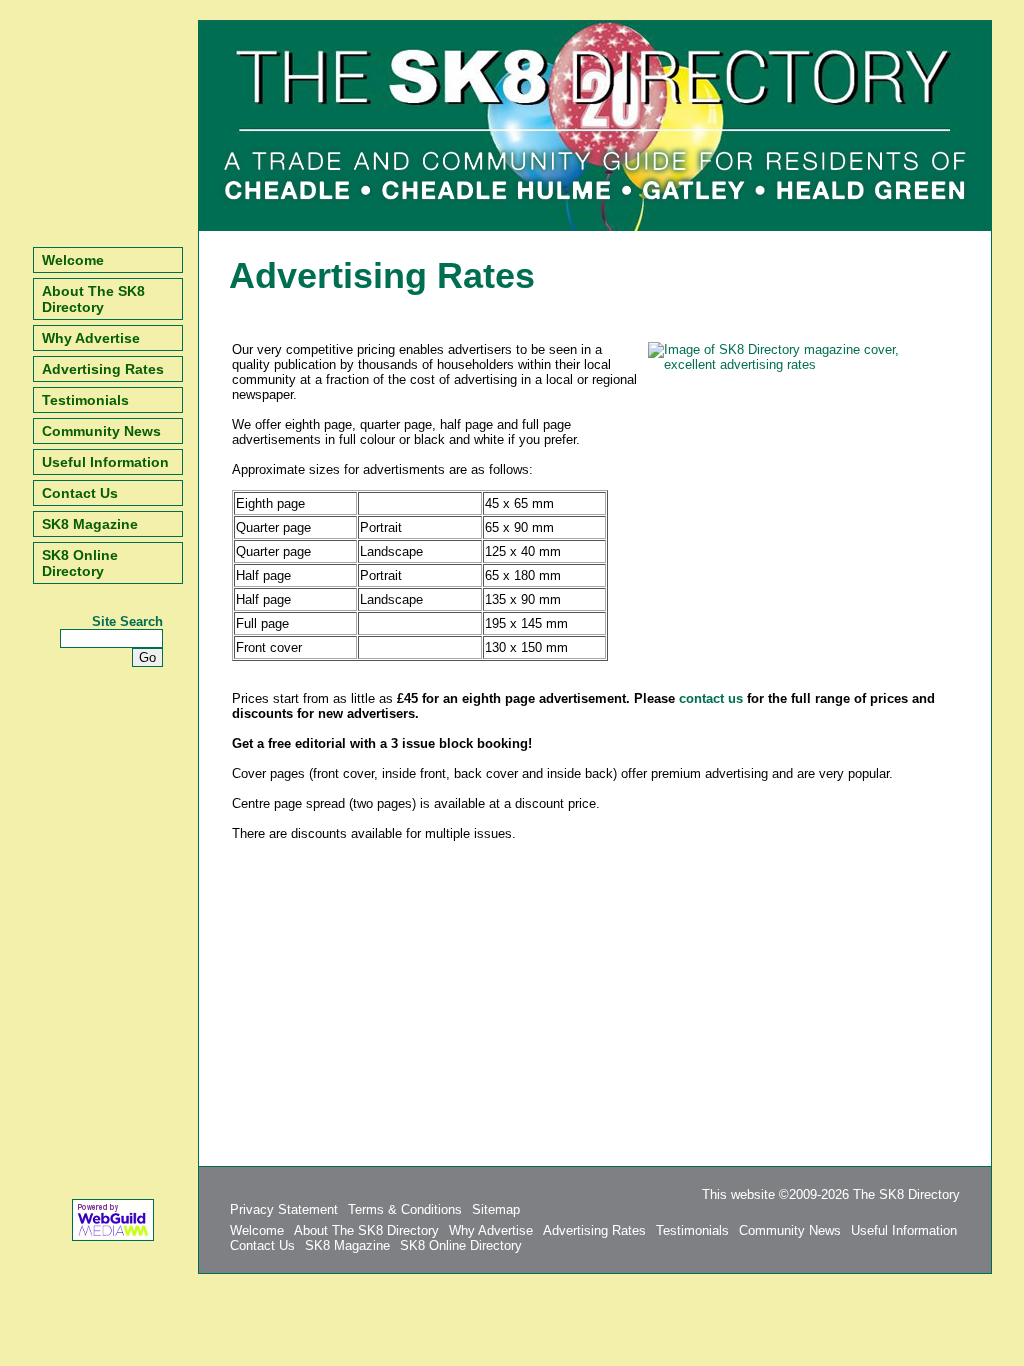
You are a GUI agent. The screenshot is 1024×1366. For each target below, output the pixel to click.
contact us (711, 698)
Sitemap (496, 1209)
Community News (101, 431)
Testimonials (85, 400)
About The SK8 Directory (93, 299)
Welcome (73, 260)
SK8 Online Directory (80, 563)
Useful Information (105, 462)
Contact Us (80, 493)
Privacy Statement (284, 1209)
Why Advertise (91, 338)
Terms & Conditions (405, 1209)
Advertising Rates (103, 369)
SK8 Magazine (90, 524)
